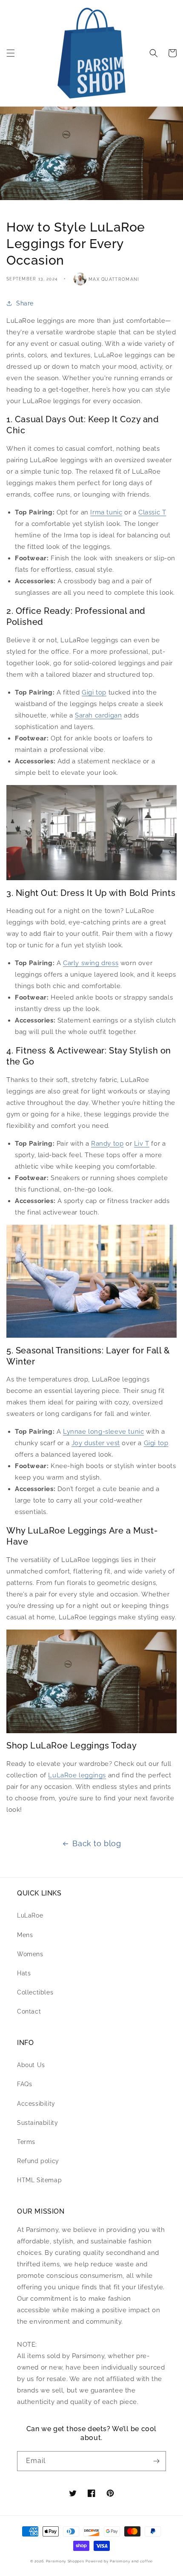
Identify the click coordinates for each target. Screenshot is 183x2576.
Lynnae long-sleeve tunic (103, 1432)
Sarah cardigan (98, 715)
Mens (25, 1935)
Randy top (107, 1144)
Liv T (142, 1144)
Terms (26, 2142)
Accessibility (36, 2104)
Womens (30, 1954)
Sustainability (37, 2123)
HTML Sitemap (39, 2180)
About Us (31, 2065)
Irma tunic (106, 512)
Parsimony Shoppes (65, 2561)
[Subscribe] (156, 2461)
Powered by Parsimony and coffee (119, 2561)
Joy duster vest (96, 1443)
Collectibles (35, 1992)
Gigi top (94, 692)
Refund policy (38, 2161)
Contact (29, 2011)
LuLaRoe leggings (77, 1775)
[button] (11, 53)
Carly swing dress (91, 963)
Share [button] (25, 303)
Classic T (152, 512)
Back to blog (97, 1843)
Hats (24, 1973)
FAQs (24, 2084)
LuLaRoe (30, 1915)
